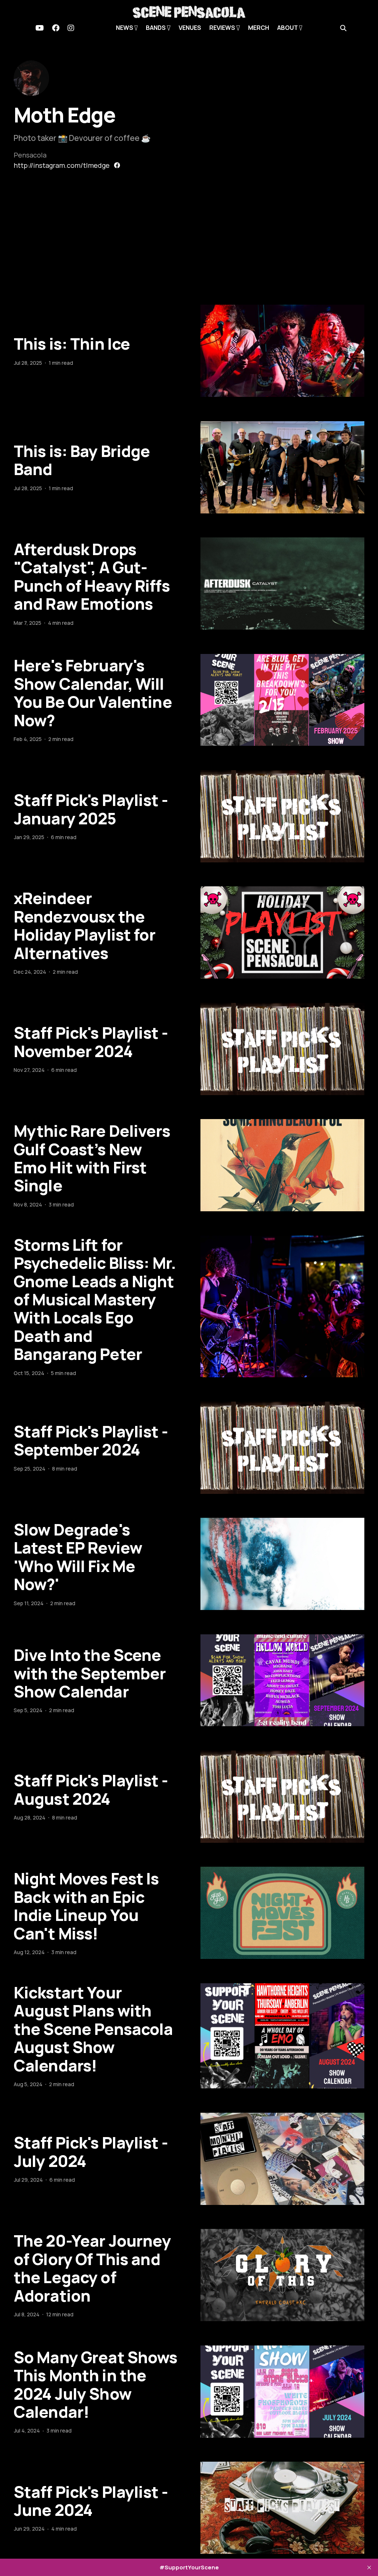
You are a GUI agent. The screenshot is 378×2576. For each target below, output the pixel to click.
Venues (190, 28)
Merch (259, 28)
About (288, 28)
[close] (369, 2568)
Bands (156, 28)
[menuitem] (40, 28)
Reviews (223, 28)
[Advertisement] (189, 249)
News (125, 28)
